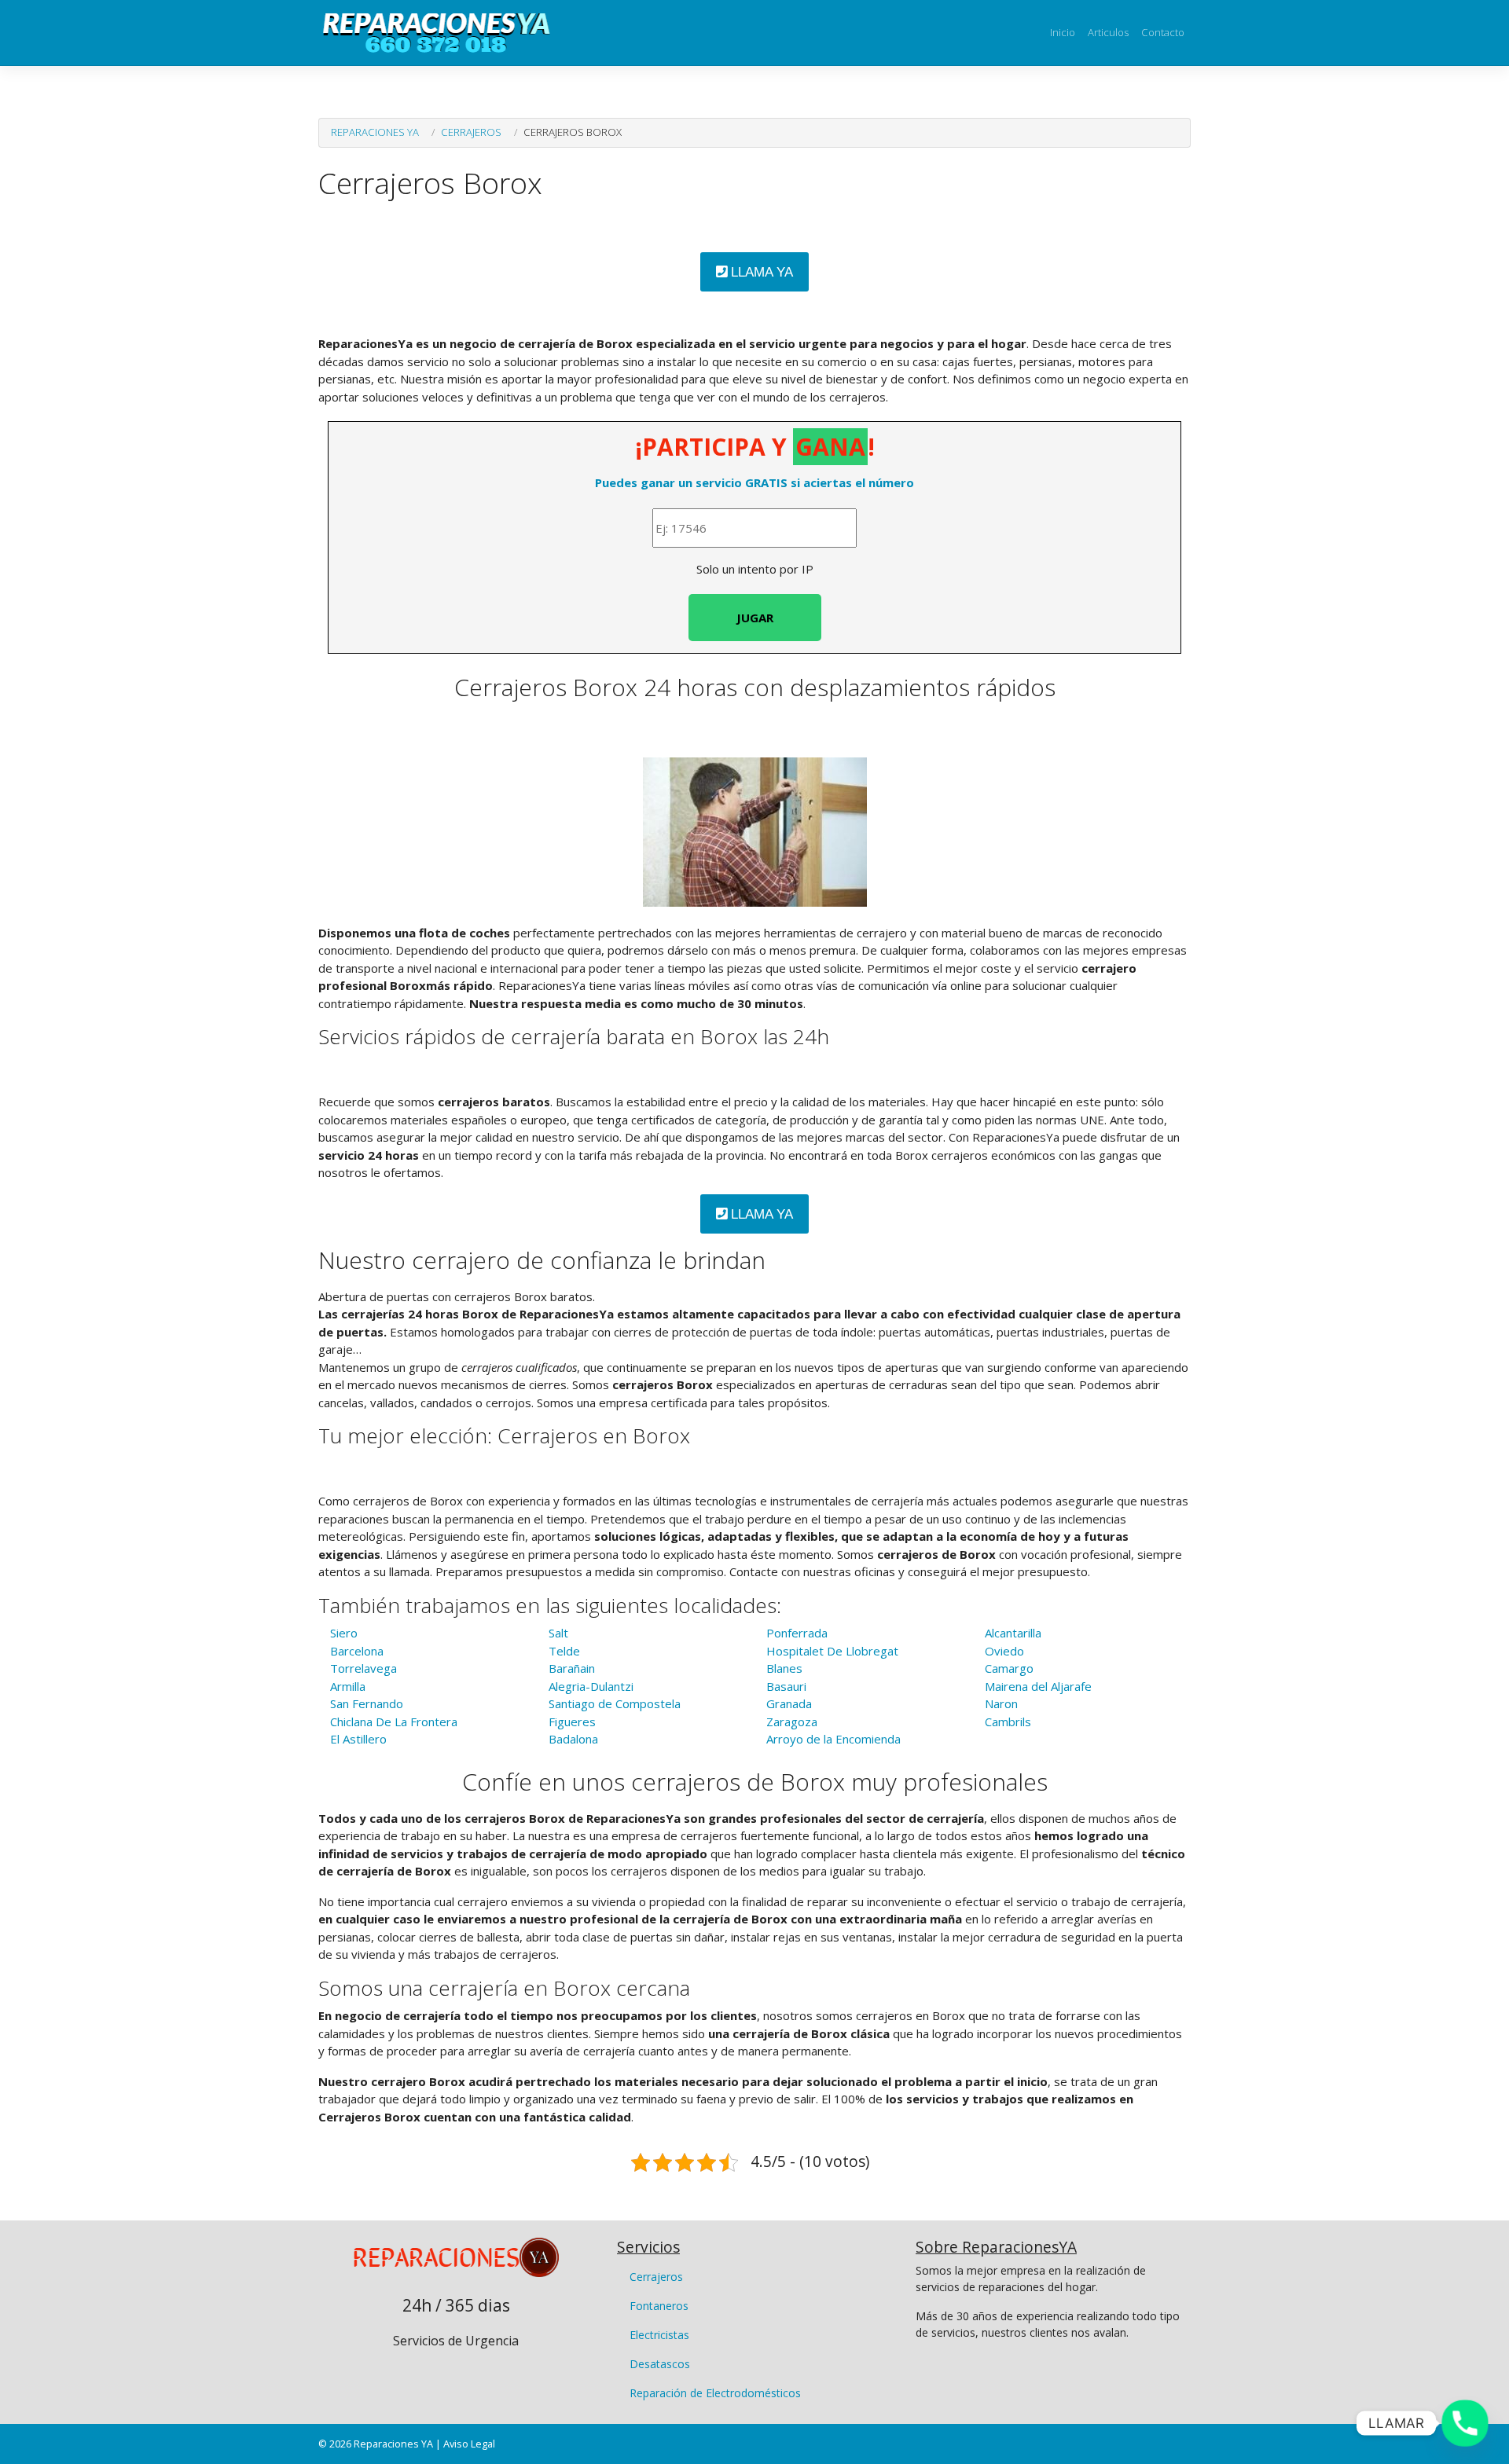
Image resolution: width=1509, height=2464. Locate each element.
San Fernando (367, 1703)
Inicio (1063, 32)
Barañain (572, 1668)
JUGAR (755, 618)
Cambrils (1008, 1721)
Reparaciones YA (375, 132)
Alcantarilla (1013, 1633)
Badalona (573, 1739)
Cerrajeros (471, 132)
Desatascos (660, 2364)
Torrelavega (363, 1668)
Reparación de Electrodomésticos (715, 2393)
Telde (564, 1651)
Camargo (1009, 1668)
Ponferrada (797, 1633)
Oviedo (1004, 1651)
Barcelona (357, 1651)
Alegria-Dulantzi (591, 1686)
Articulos (1108, 32)
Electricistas (659, 2335)
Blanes (784, 1668)
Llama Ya (760, 272)
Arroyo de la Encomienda (833, 1739)
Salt (558, 1633)
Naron (1001, 1703)
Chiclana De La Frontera (394, 1721)
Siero (344, 1633)
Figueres (572, 1721)
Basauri (786, 1686)
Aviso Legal (469, 2444)
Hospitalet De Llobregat (832, 1651)
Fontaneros (659, 2306)
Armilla (348, 1686)
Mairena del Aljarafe (1038, 1686)
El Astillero (358, 1739)
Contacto (1163, 32)
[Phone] (1465, 2423)
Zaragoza (792, 1721)
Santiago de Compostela (615, 1703)
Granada (789, 1703)
